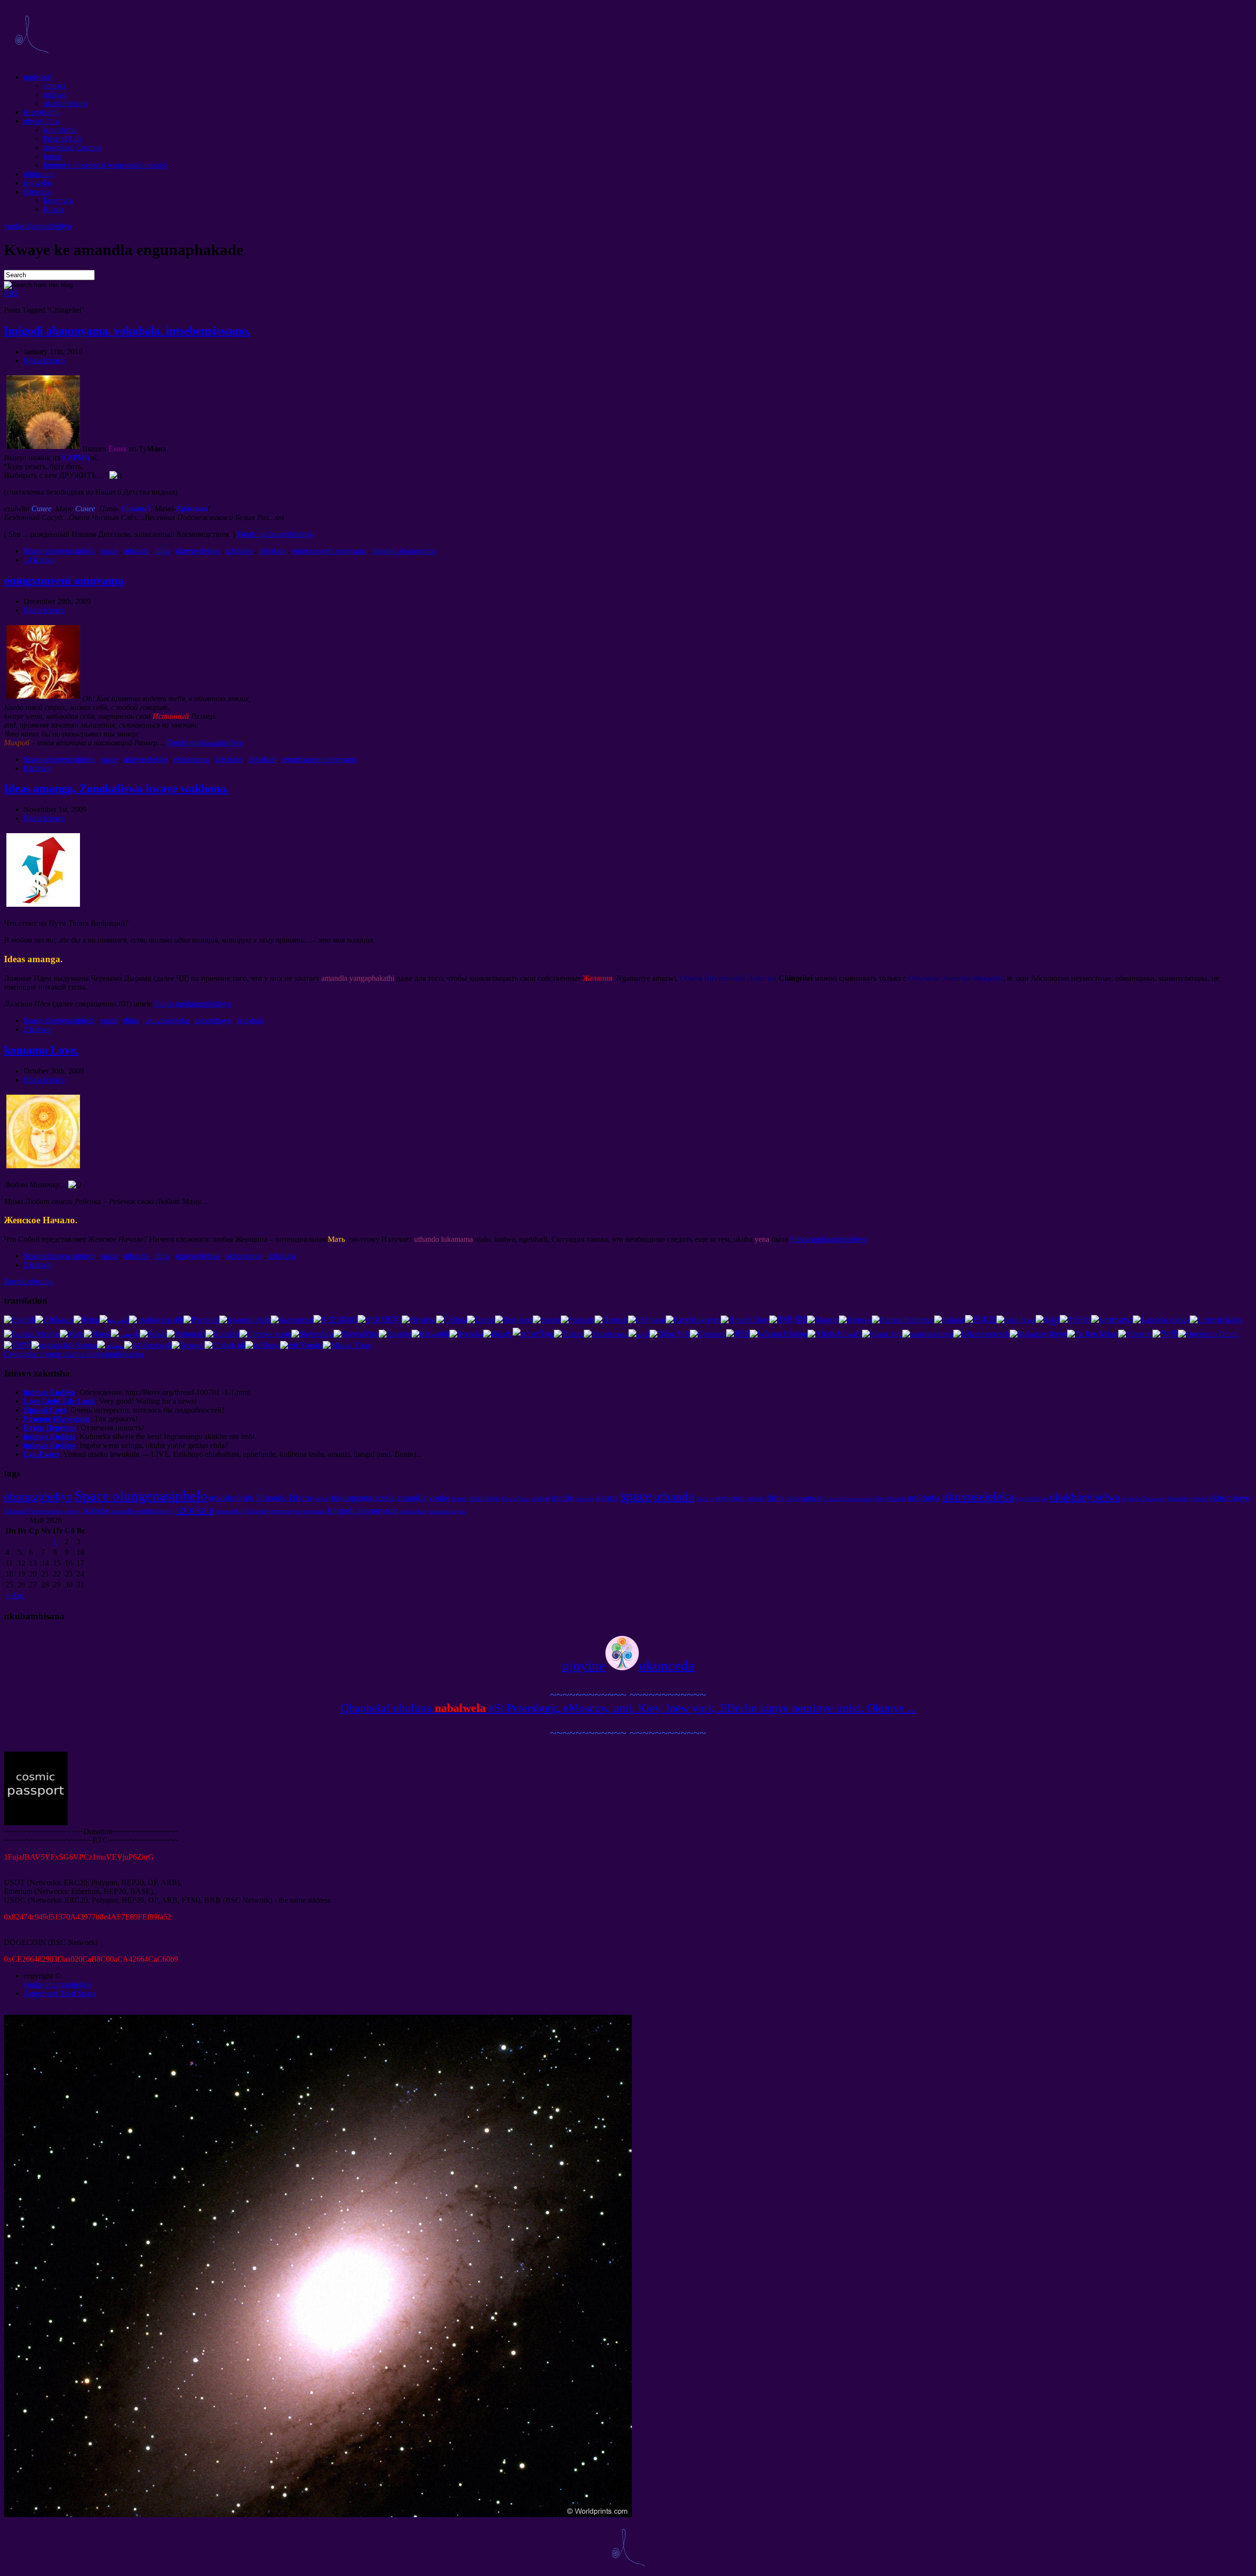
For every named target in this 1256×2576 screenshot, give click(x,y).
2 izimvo (37, 1029)
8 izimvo (37, 768)
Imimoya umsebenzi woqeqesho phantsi (105, 165)
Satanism (1178, 1498)
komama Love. (41, 1050)
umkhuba (924, 1498)
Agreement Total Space (60, 1993)
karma (607, 1498)
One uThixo (516, 1499)
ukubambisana (65, 103)
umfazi (540, 1498)
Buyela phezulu (28, 1281)
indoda (756, 1498)
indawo (55, 94)
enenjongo (730, 1498)
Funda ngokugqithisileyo (275, 534)
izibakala (272, 551)
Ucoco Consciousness (849, 1499)
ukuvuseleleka (198, 551)
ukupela (585, 1499)
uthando (136, 551)
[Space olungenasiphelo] (31, 60)
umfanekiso (414, 1511)
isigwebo (38, 183)
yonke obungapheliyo (38, 226)
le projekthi (41, 112)
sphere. (73, 1511)
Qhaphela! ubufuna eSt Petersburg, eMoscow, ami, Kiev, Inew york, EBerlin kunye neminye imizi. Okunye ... (628, 1708)
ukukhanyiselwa (1085, 1497)
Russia (53, 209)
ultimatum (39, 174)
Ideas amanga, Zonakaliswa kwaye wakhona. (116, 789)
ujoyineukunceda (628, 1665)
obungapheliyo (38, 1497)
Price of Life (63, 139)
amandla (411, 1498)
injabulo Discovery (1144, 1499)
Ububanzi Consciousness (33, 1511)
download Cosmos (72, 147)
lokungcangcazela (363, 1498)
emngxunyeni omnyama (329, 551)
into (462, 1511)
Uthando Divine (285, 1498)
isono (459, 1498)
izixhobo (239, 551)
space (109, 551)
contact (54, 86)
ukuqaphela (804, 1498)
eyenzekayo (1032, 1498)
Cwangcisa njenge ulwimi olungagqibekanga (74, 1354)
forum (52, 156)
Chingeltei (256, 1511)
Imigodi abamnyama (404, 551)
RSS (11, 293)
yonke (439, 1498)
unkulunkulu (232, 1498)
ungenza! (38, 77)
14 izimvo (39, 560)
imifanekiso (442, 1511)
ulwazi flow (42, 121)
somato (1199, 1498)
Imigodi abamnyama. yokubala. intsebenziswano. (127, 331)
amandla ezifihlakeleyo (143, 1511)
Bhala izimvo (44, 360)
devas (492, 1498)
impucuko (229, 1511)
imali (476, 1498)
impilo (563, 1498)
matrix (705, 1498)
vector (322, 1498)
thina (162, 551)
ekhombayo (192, 759)
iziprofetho (60, 130)
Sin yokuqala (890, 1498)
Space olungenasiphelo (59, 551)
